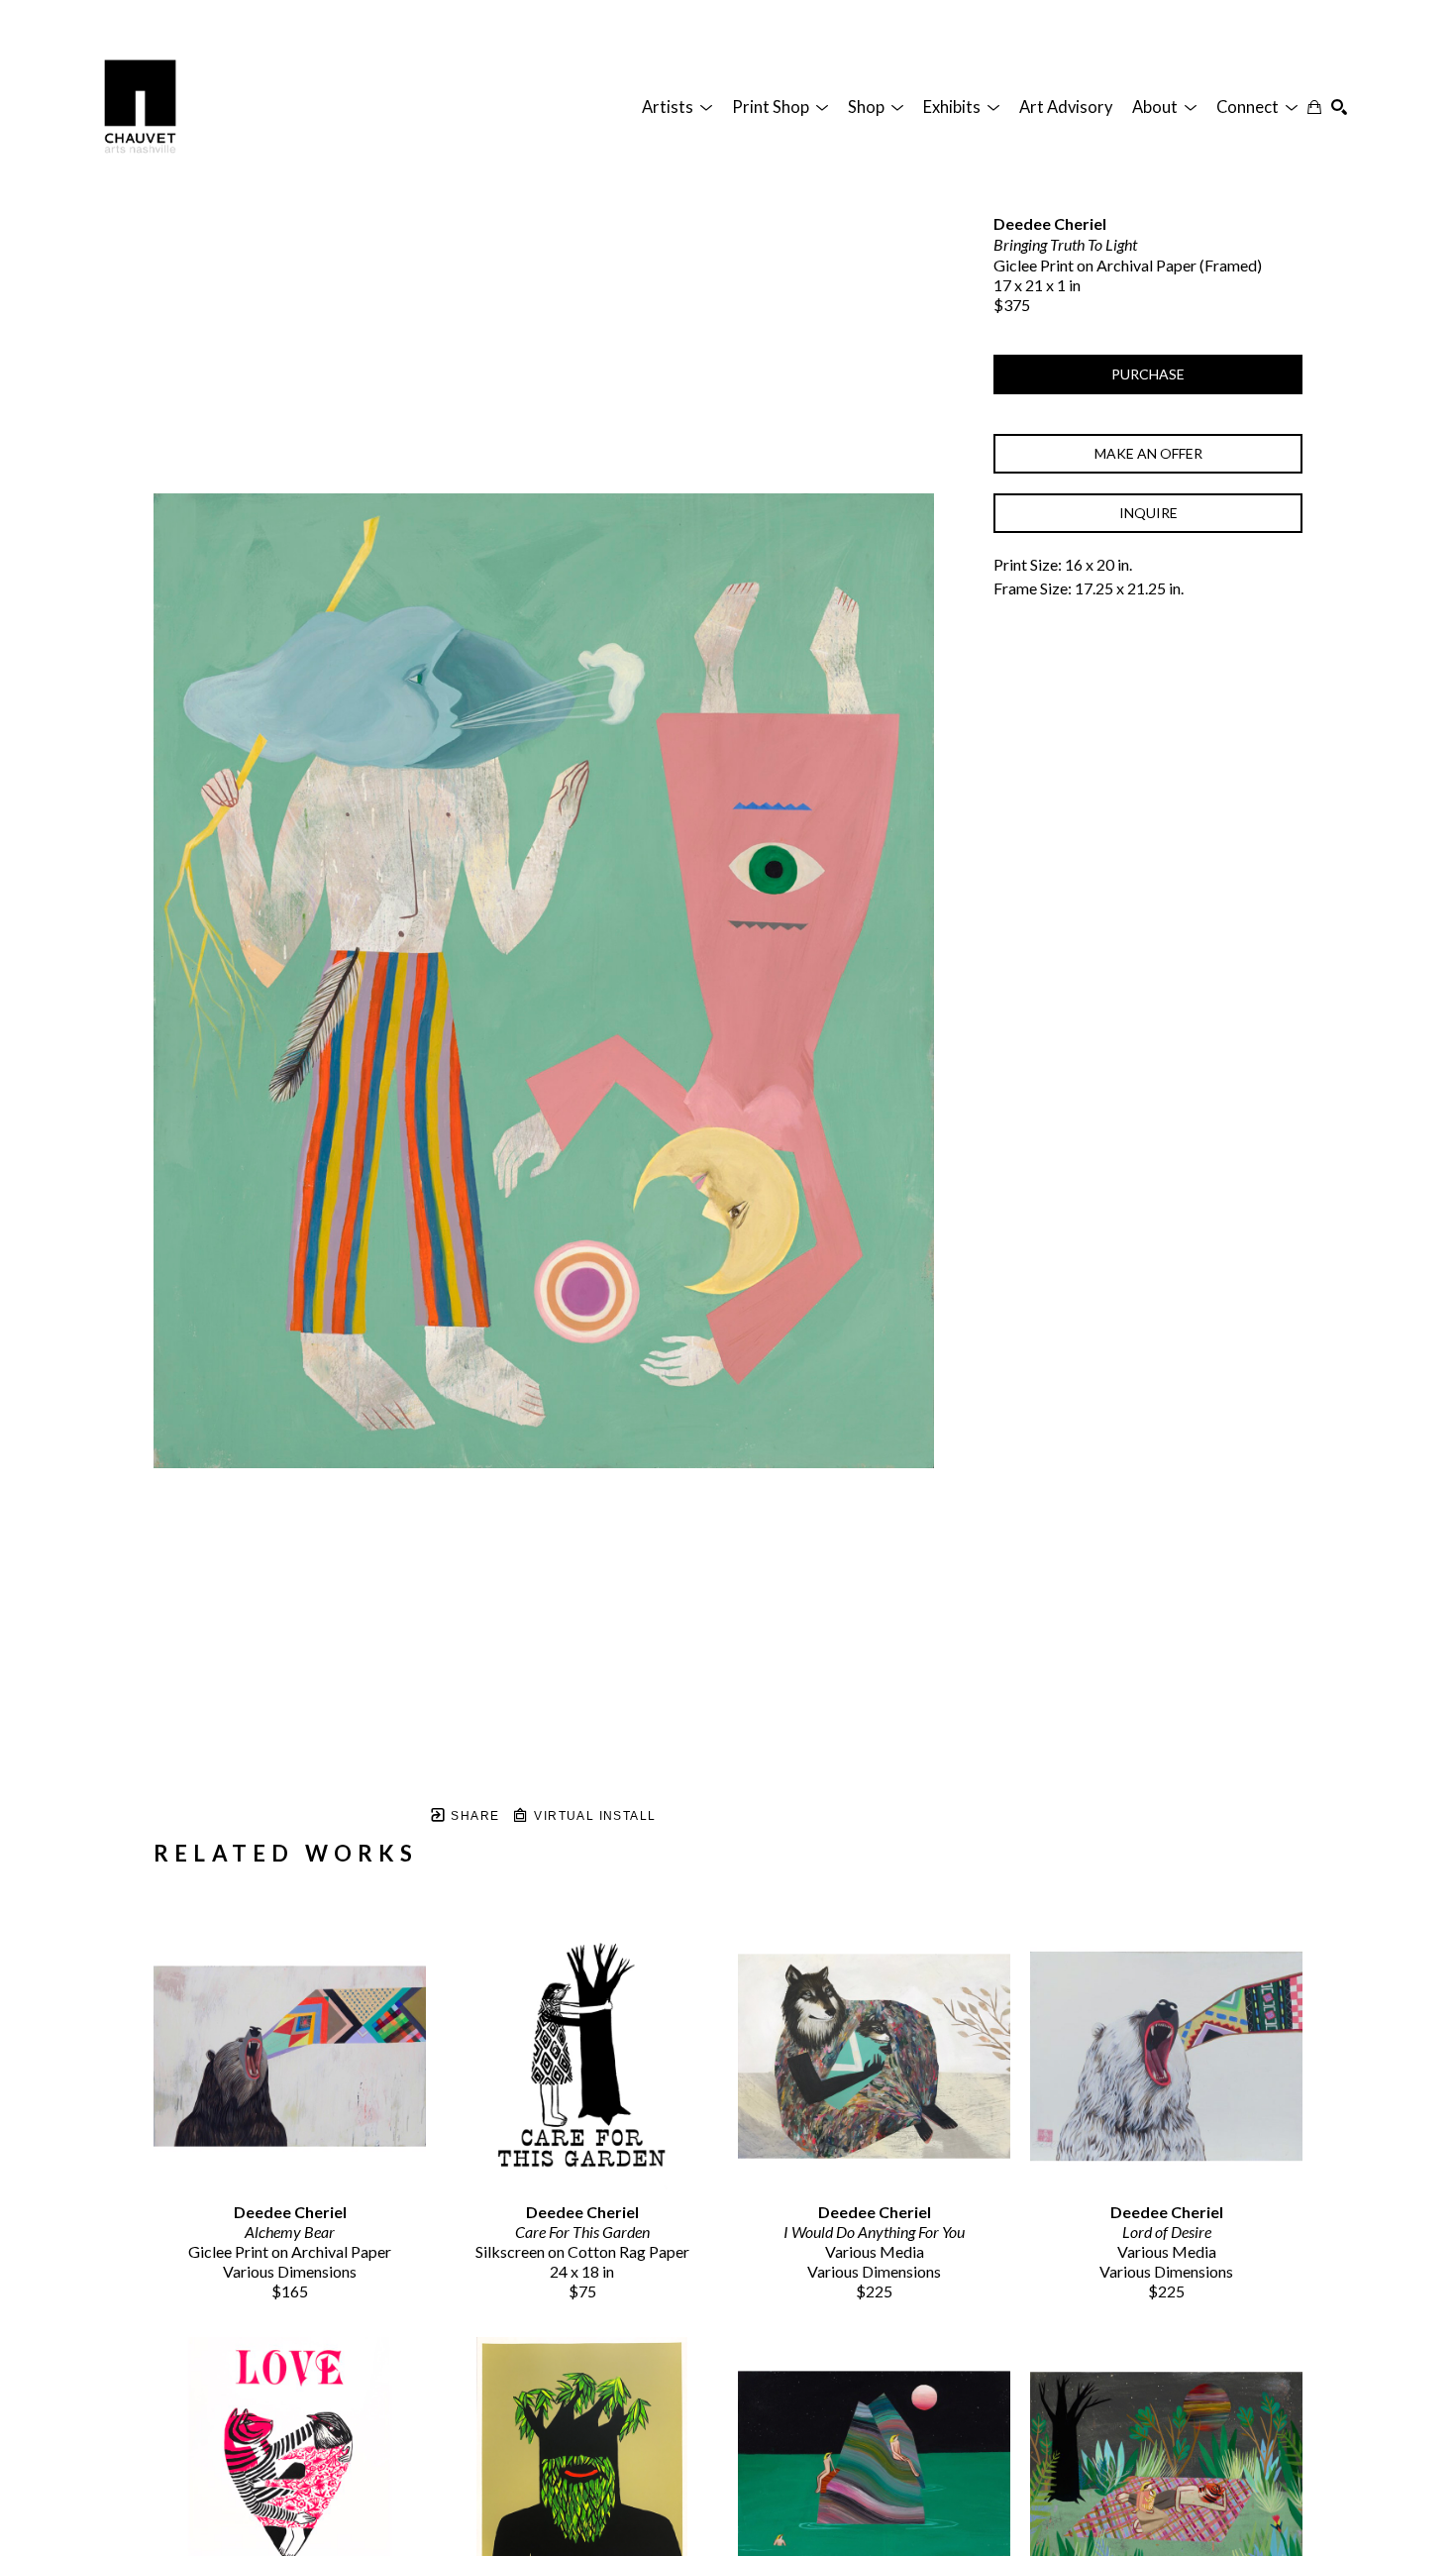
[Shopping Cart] (1314, 107)
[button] (677, 107)
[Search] (1339, 107)
